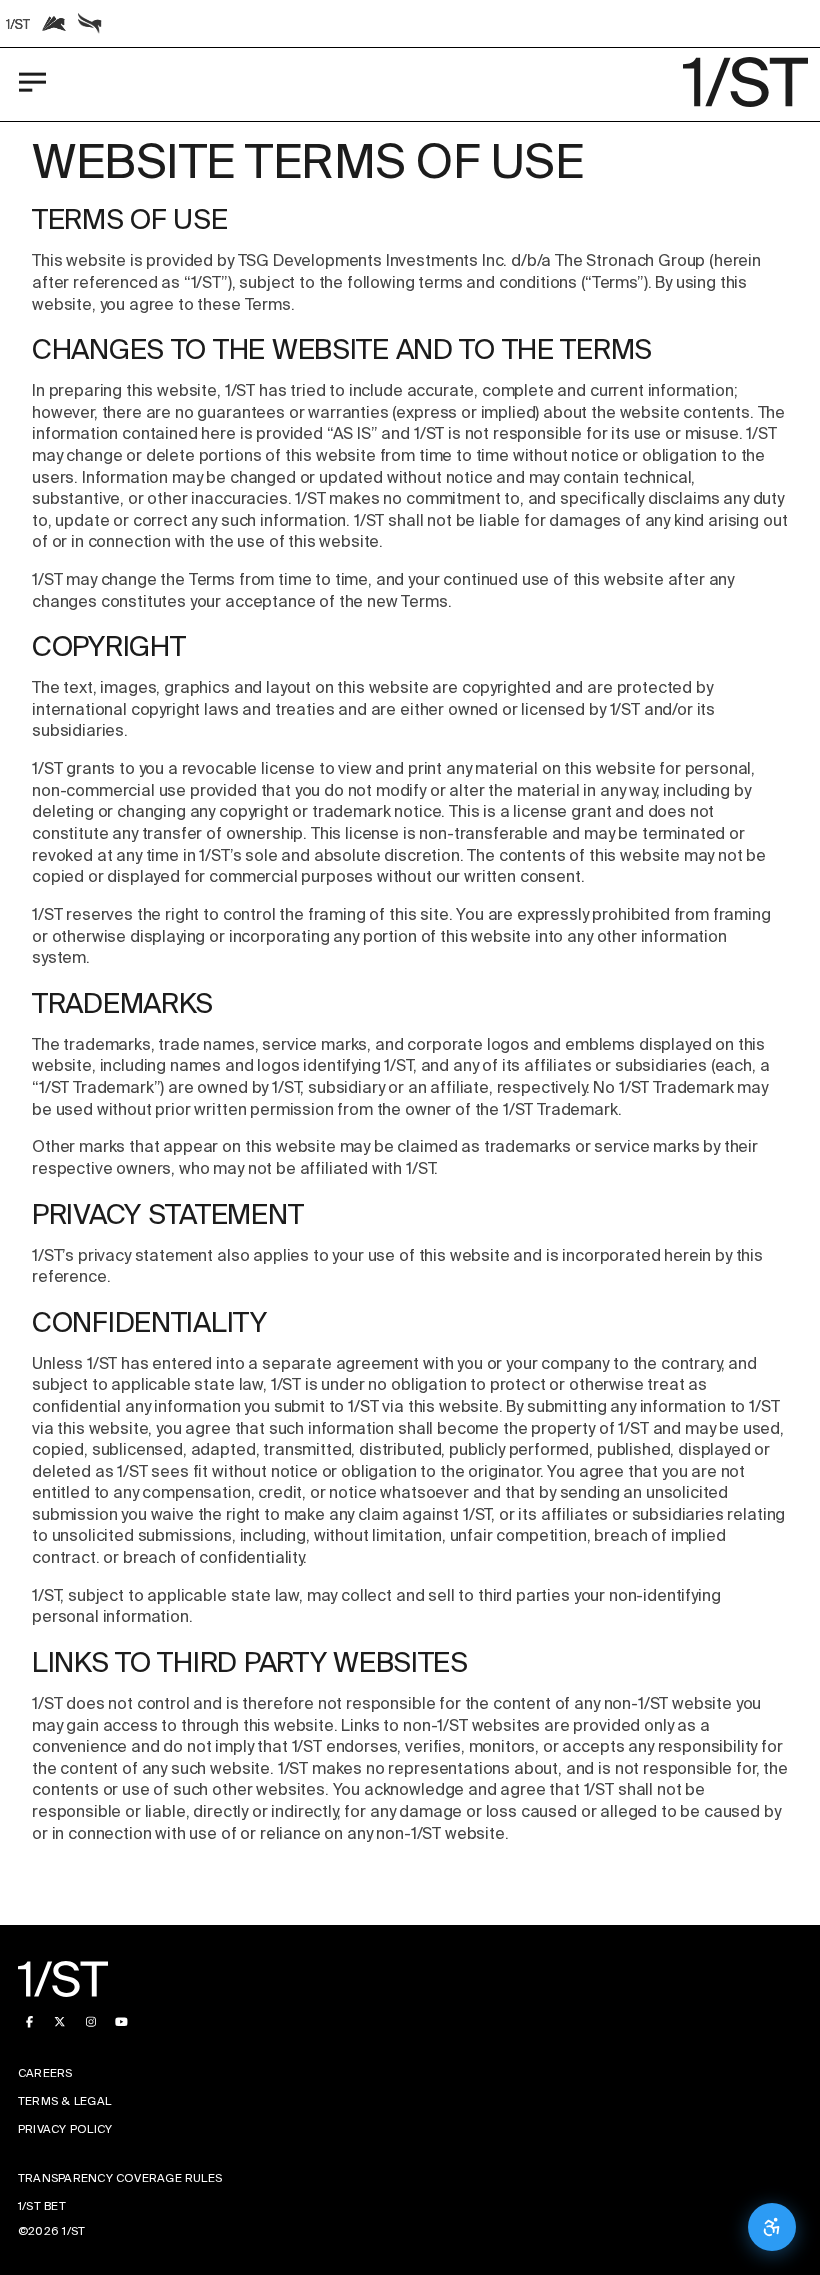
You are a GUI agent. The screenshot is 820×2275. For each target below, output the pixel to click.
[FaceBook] (29, 2022)
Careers (45, 2073)
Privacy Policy (65, 2129)
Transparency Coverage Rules (120, 2178)
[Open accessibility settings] (772, 2227)
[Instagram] (90, 2022)
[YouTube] (121, 2022)
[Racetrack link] (18, 24)
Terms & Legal (64, 2101)
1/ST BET (42, 2206)
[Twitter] (60, 2022)
